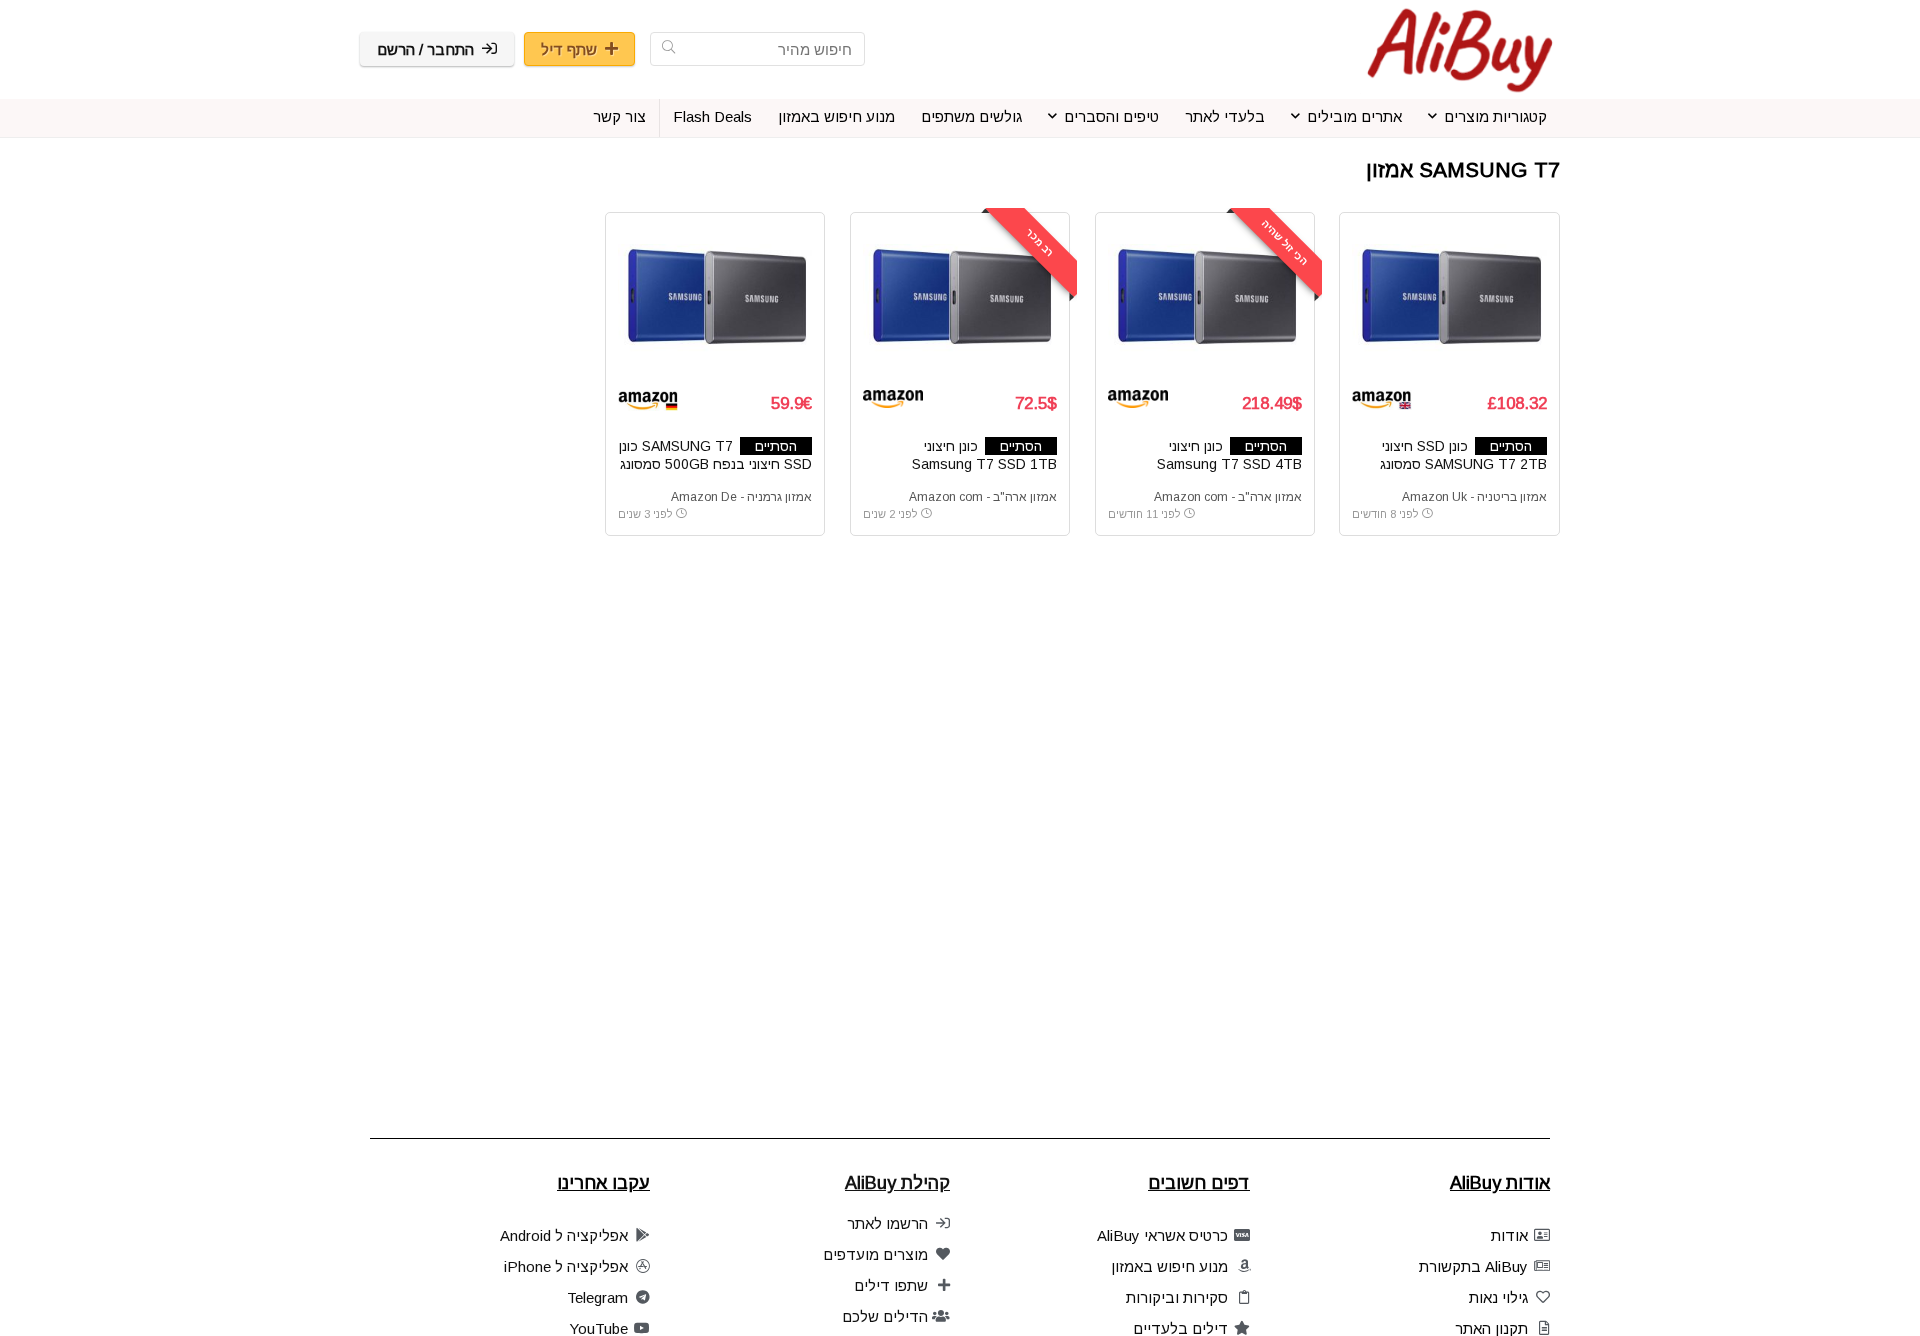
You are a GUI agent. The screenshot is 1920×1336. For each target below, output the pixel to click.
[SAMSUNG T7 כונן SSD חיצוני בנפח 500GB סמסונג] (715, 300)
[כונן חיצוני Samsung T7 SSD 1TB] (960, 300)
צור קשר (619, 116)
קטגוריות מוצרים (1495, 116)
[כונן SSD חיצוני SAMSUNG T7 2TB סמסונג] (1449, 300)
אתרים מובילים (1354, 116)
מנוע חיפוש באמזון (836, 116)
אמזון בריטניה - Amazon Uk (1474, 497)
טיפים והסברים (1111, 116)
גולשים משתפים (971, 116)
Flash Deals (712, 116)
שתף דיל (569, 49)
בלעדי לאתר (1225, 116)
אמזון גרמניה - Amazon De (741, 497)
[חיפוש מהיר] (668, 49)
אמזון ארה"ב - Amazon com (1228, 497)
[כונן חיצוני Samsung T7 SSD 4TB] (1205, 300)
